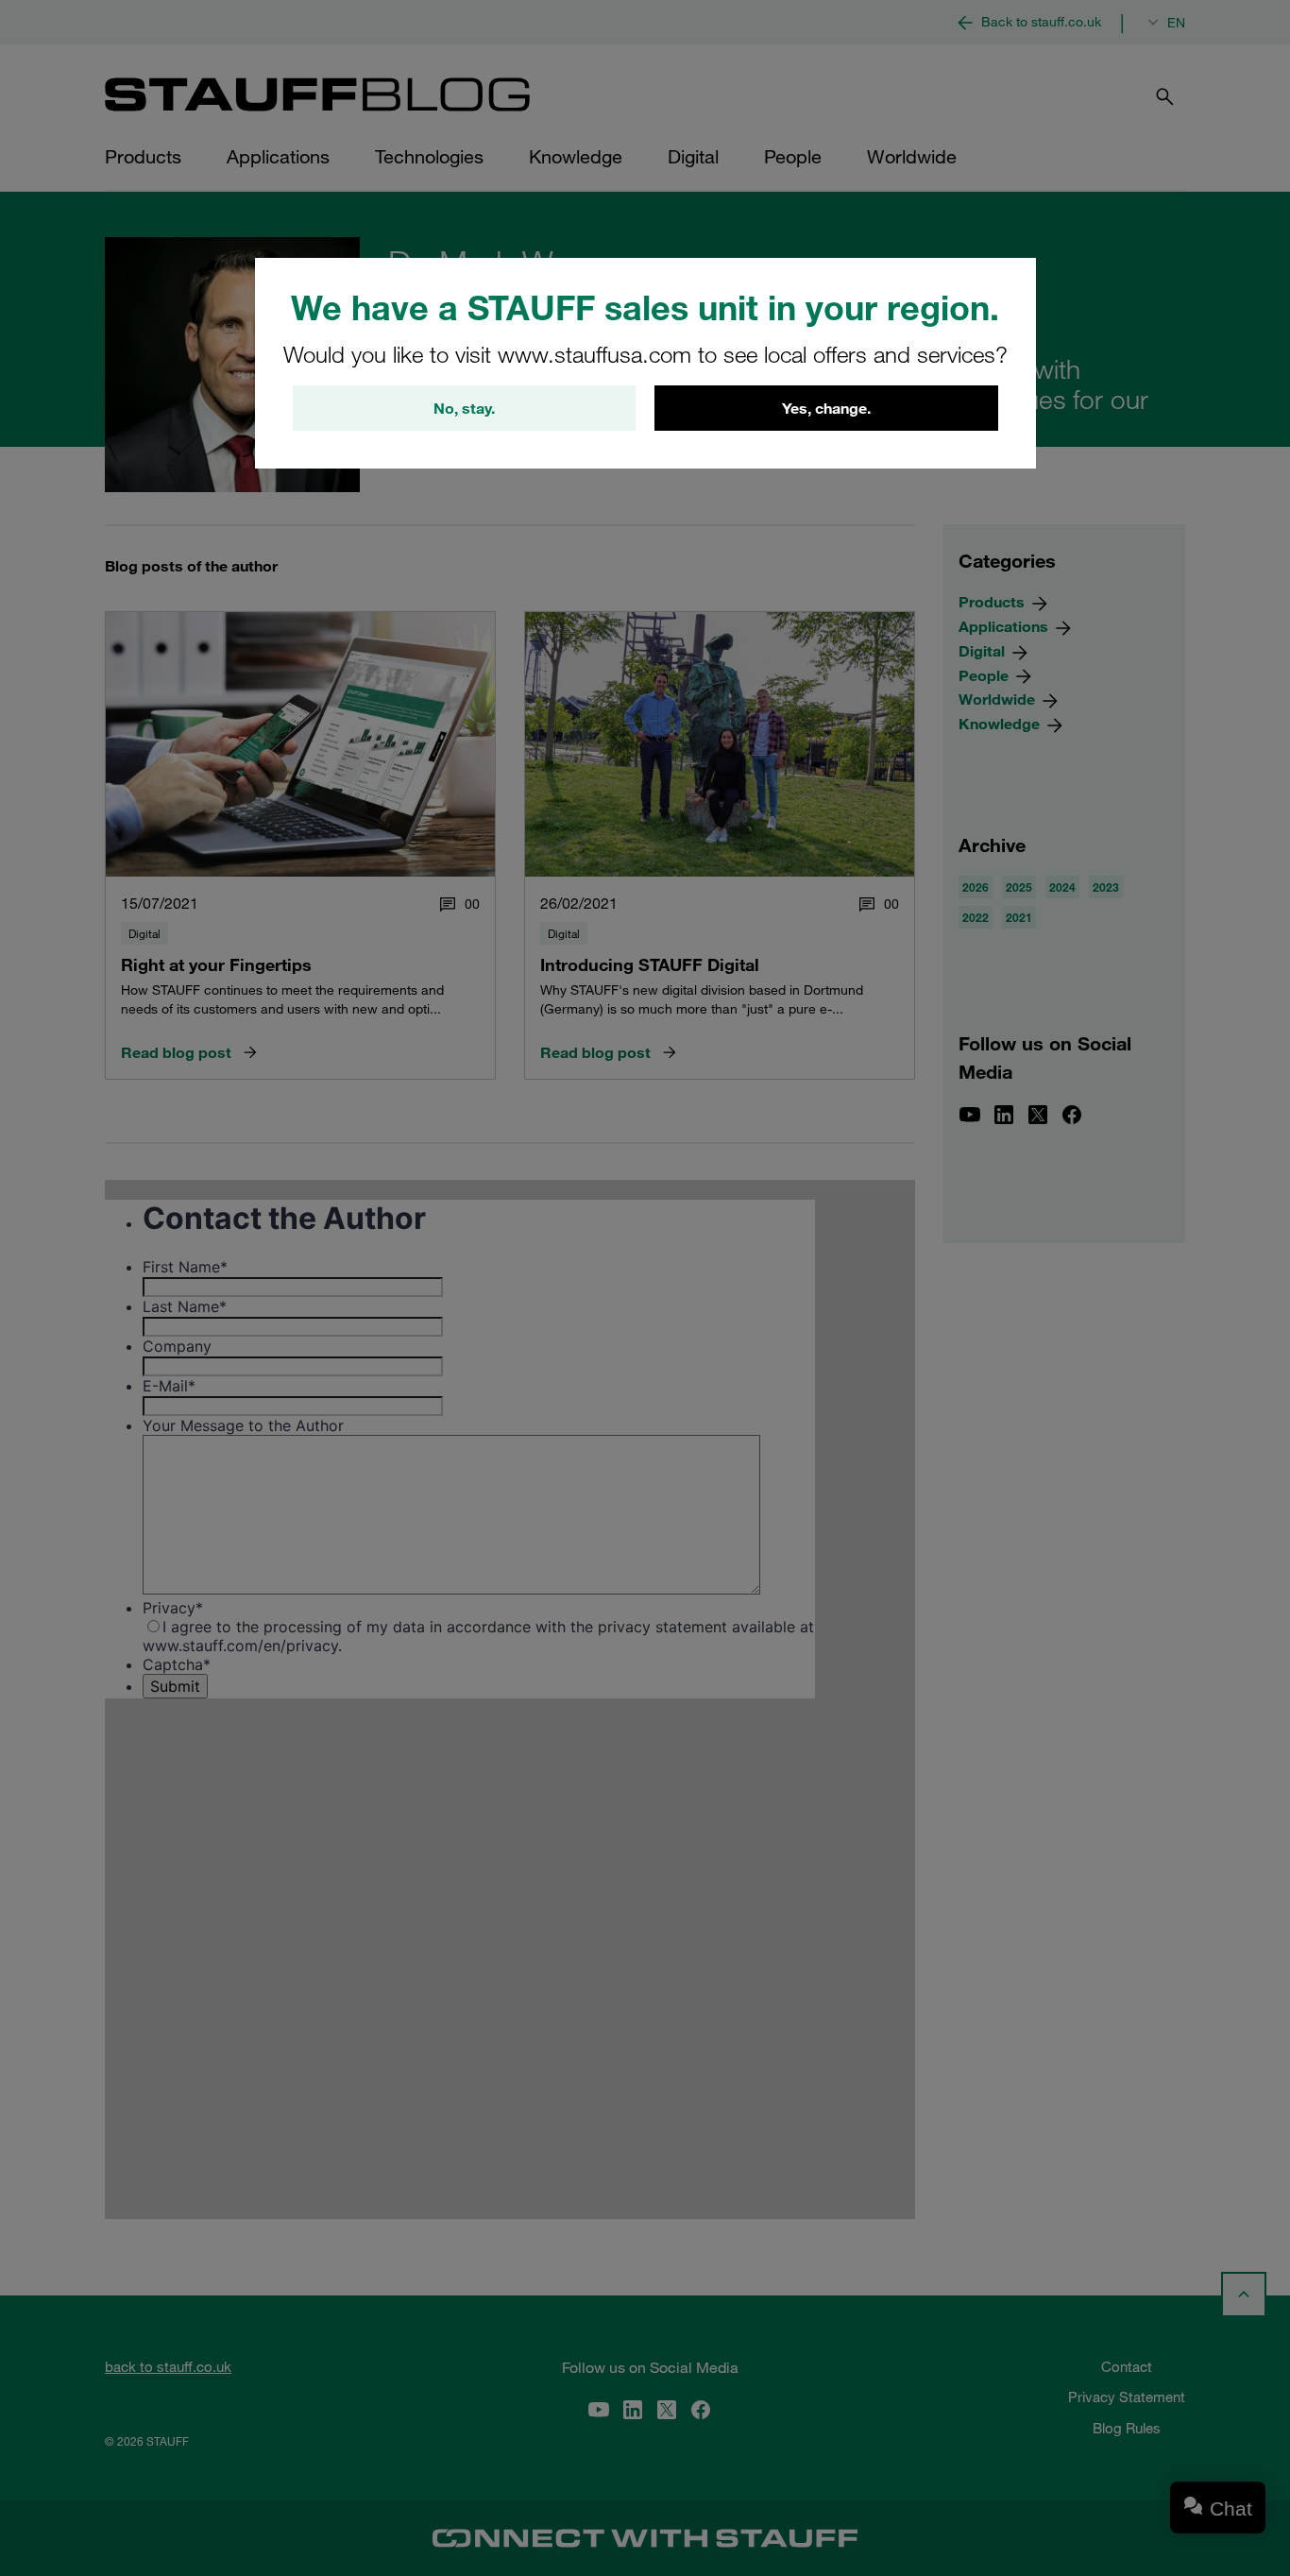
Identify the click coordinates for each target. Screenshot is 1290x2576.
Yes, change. (826, 408)
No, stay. (464, 408)
